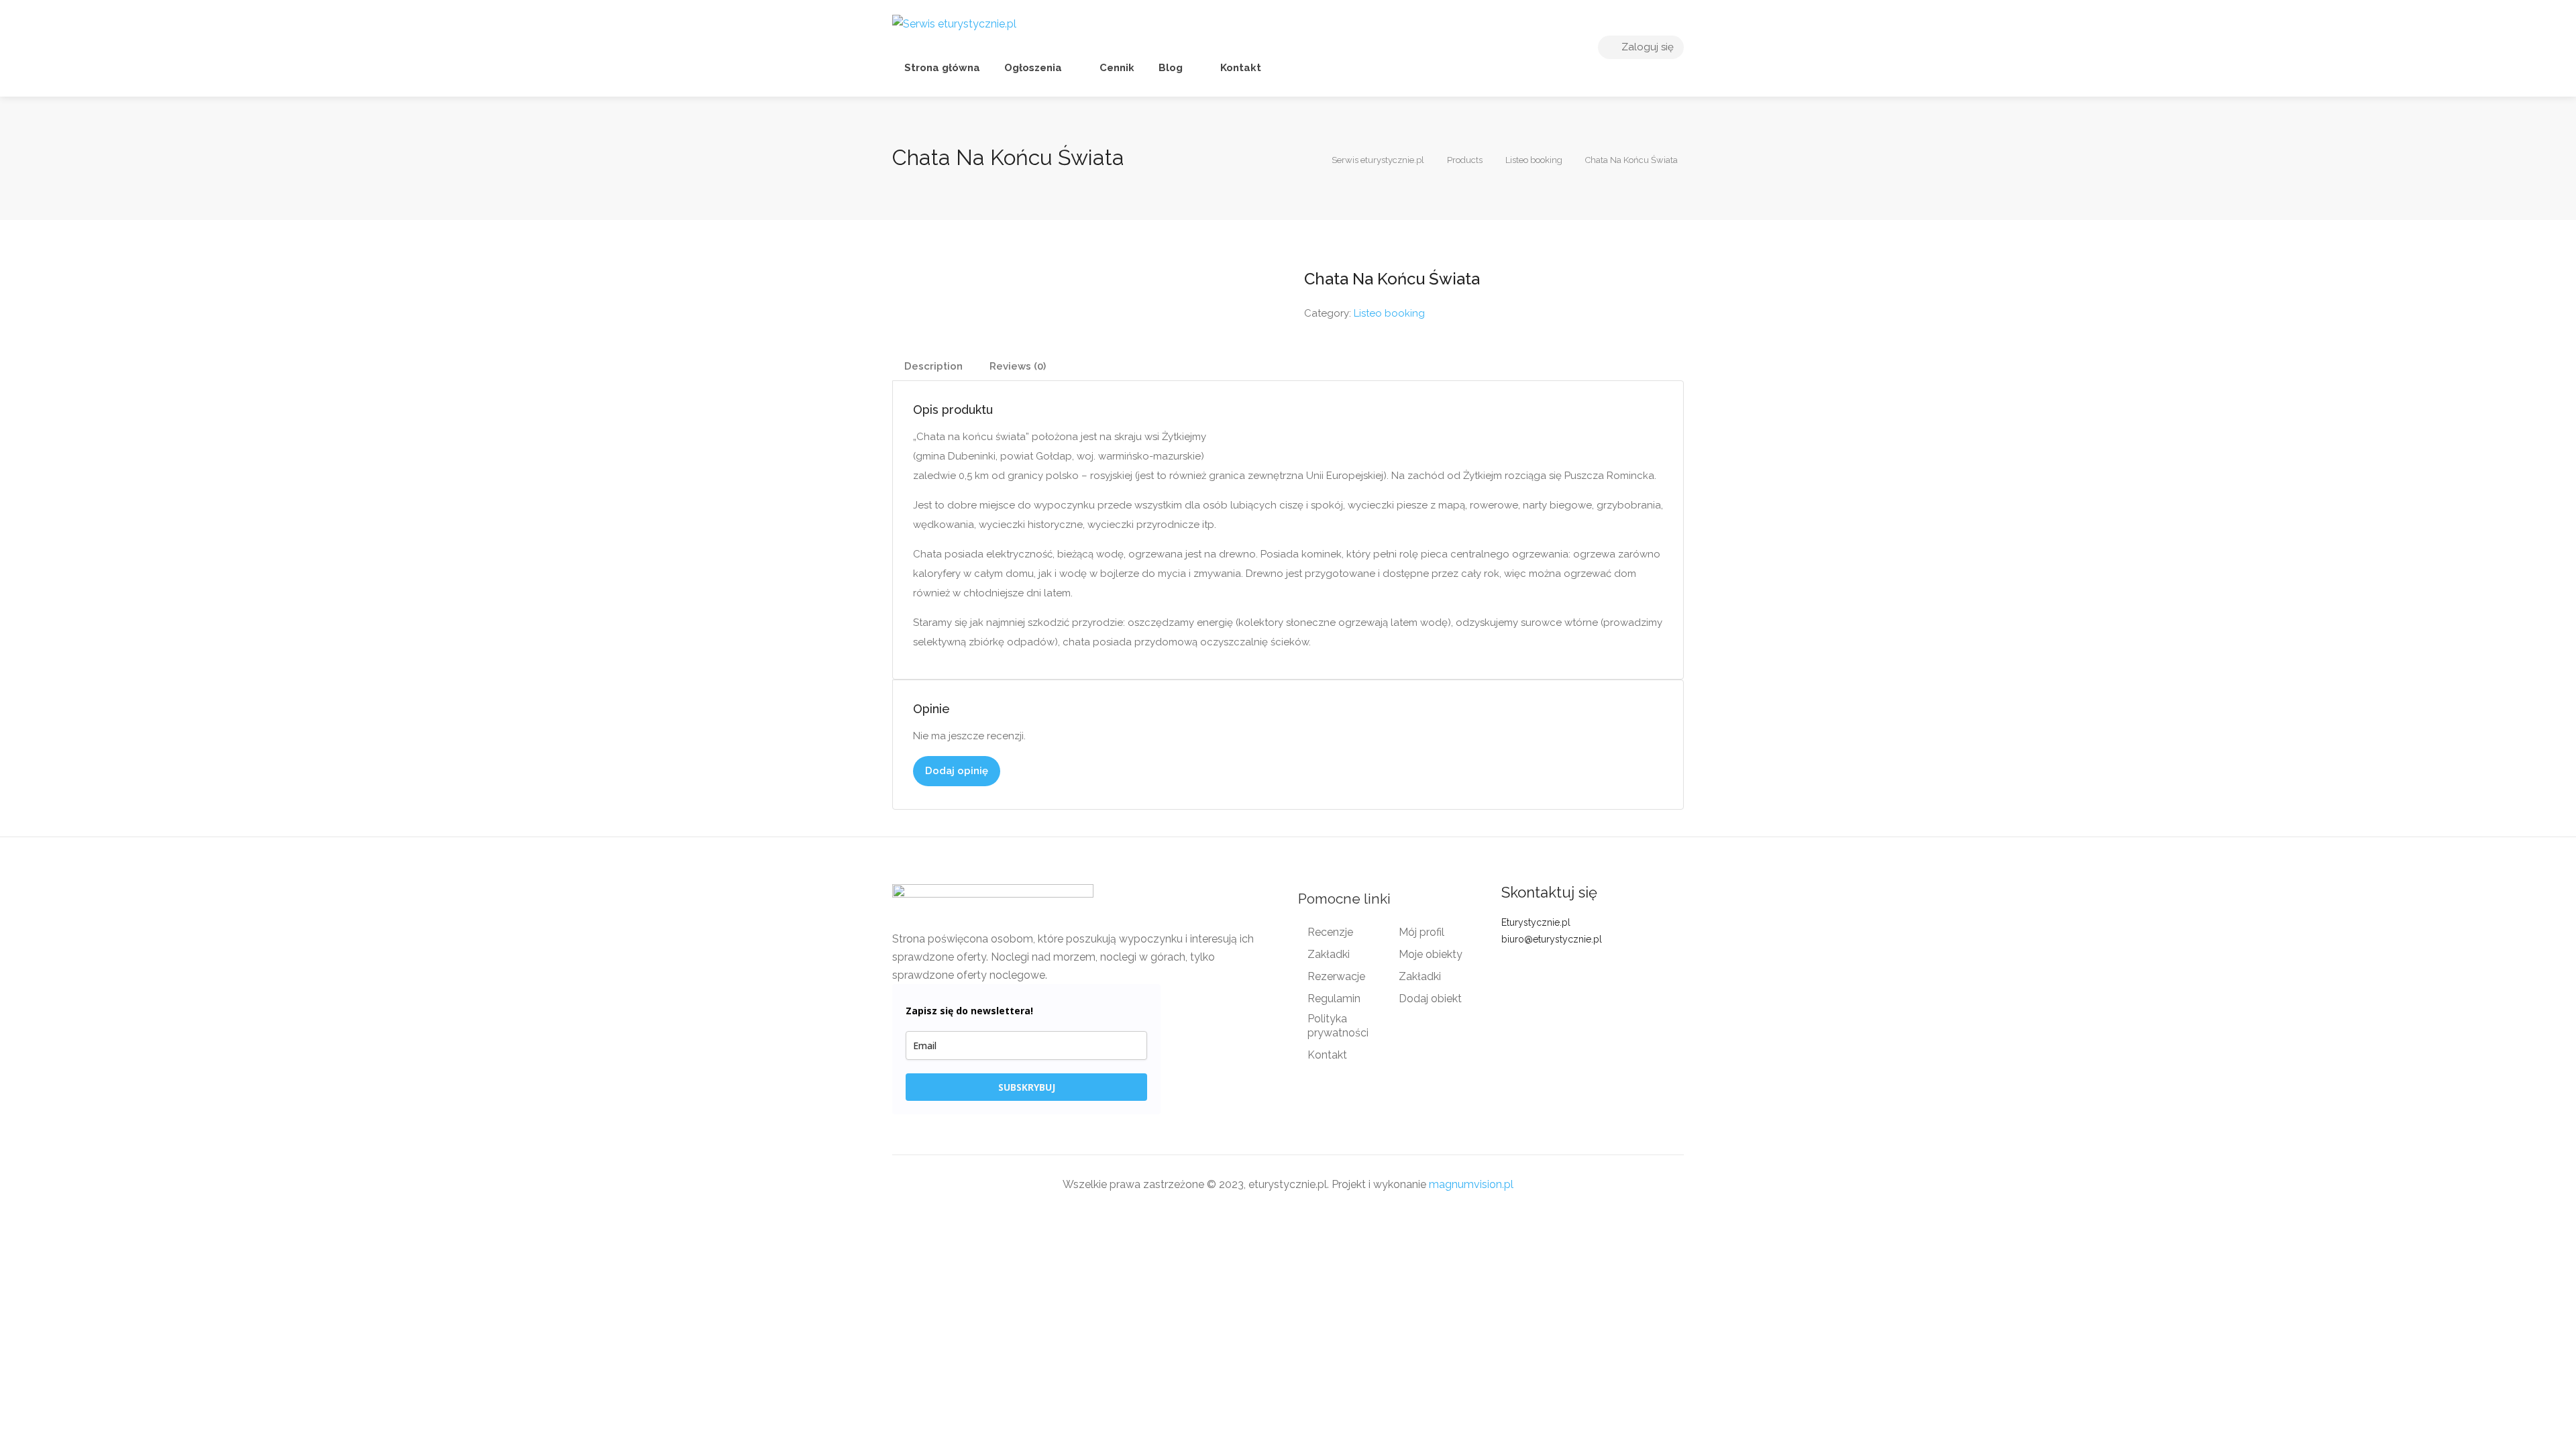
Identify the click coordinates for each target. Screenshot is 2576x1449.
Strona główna (942, 68)
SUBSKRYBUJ (1027, 1087)
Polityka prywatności (1338, 1026)
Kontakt (1239, 68)
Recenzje (1330, 932)
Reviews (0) (1018, 366)
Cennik (1116, 68)
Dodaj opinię (957, 771)
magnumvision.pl (1471, 1184)
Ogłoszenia (1033, 68)
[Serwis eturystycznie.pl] (954, 23)
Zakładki (1329, 954)
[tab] (933, 367)
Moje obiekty (1431, 954)
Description (933, 366)
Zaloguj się (1646, 47)
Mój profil (1421, 932)
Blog (1171, 68)
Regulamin (1334, 999)
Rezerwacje (1336, 976)
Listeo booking (1389, 313)
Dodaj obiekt (1430, 999)
